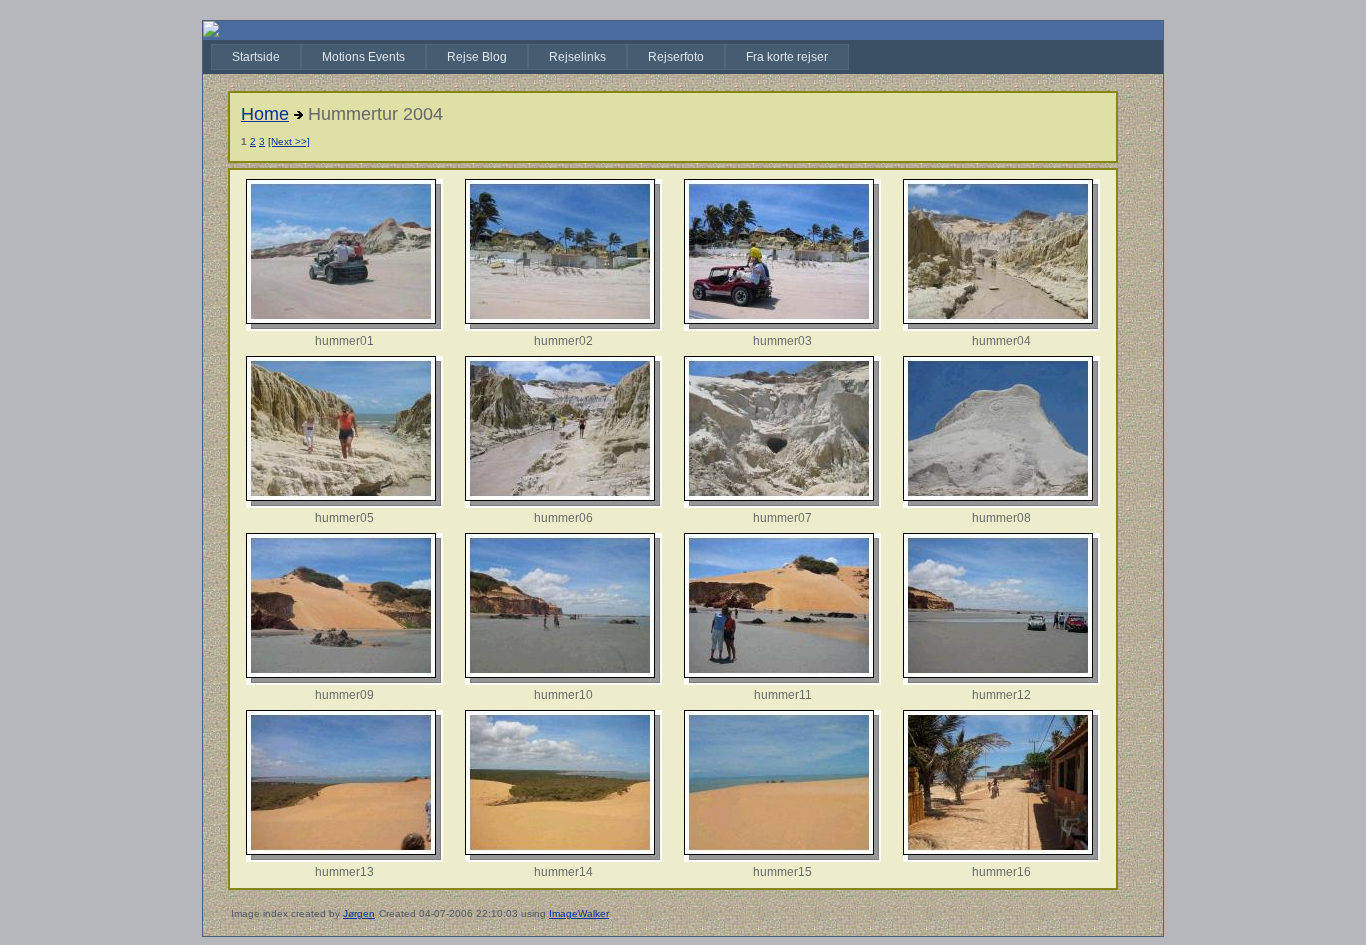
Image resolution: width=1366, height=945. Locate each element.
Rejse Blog (477, 57)
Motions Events (363, 57)
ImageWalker (579, 913)
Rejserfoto (676, 57)
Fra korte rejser (787, 57)
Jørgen (359, 913)
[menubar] (530, 57)
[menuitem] (256, 57)
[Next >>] (289, 141)
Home (265, 114)
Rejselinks (577, 57)
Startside (256, 57)
